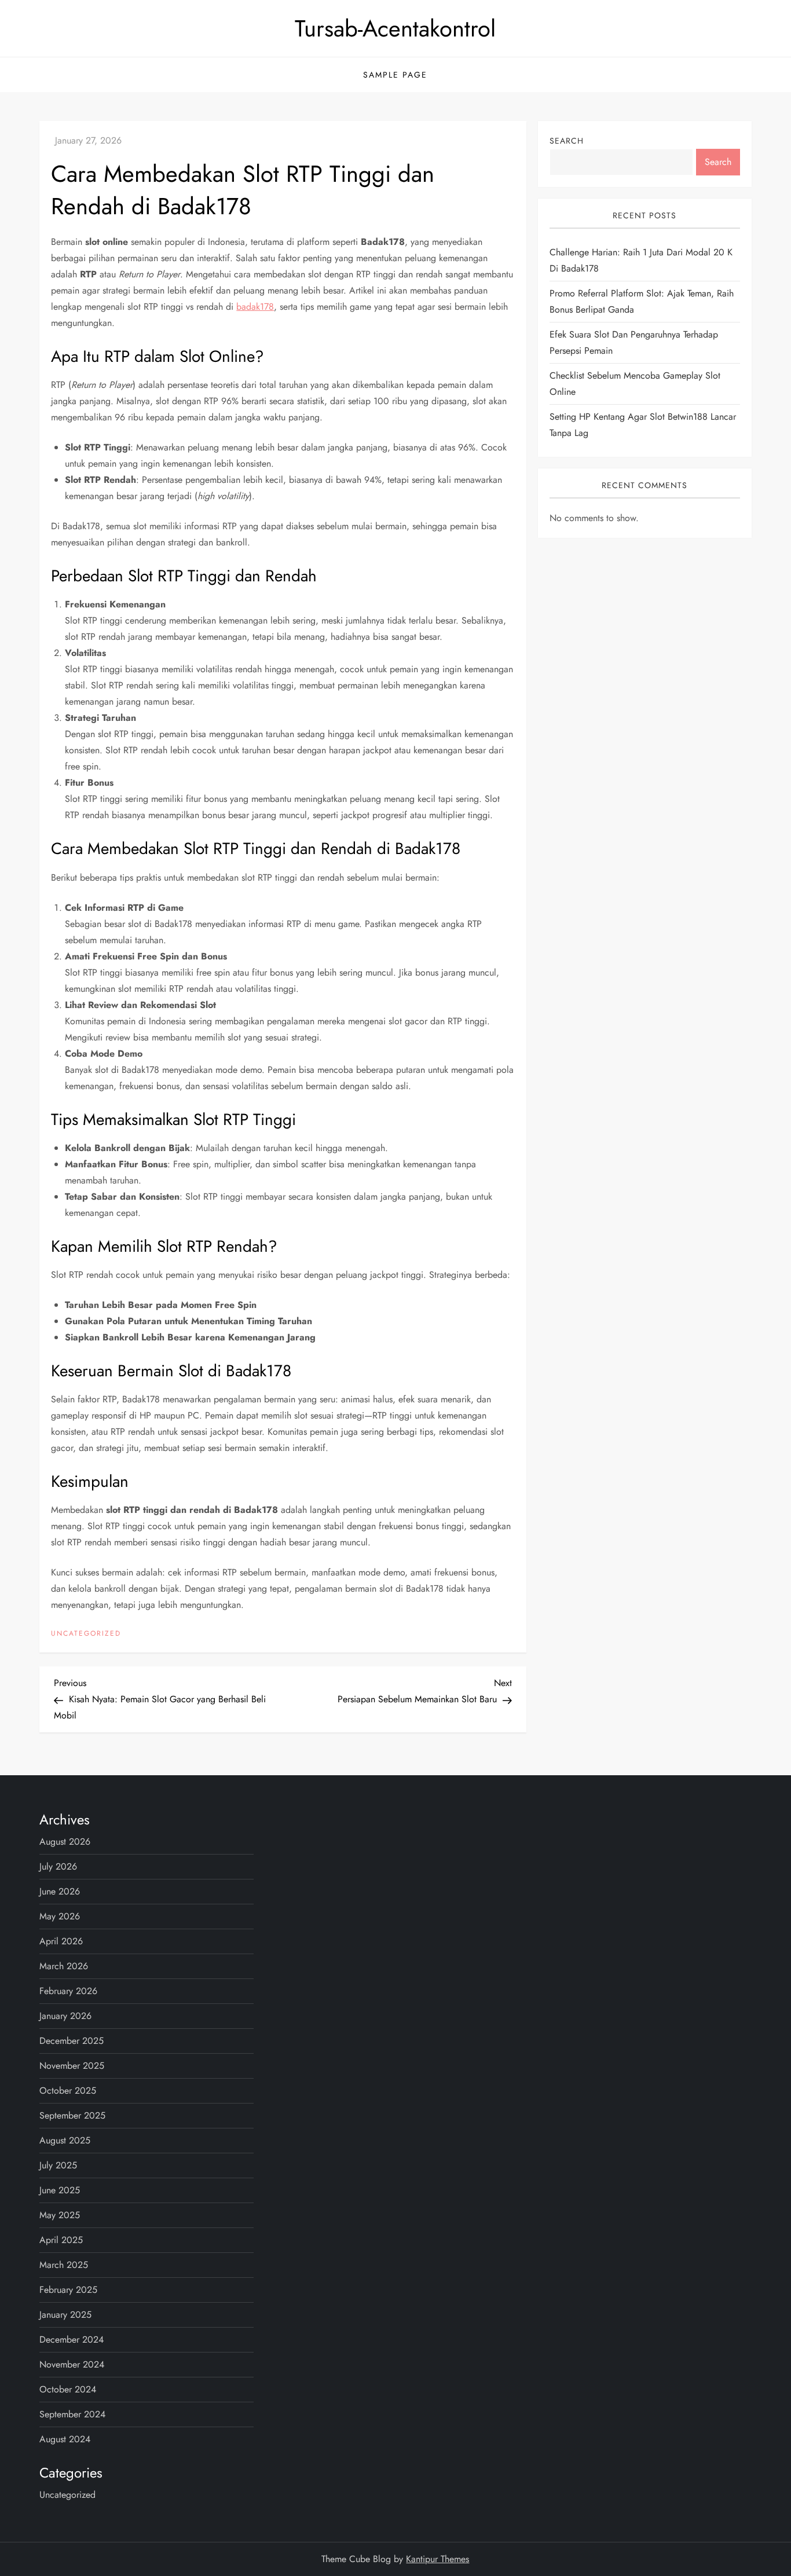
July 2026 (58, 1866)
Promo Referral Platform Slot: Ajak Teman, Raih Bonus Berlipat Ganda (642, 301)
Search (567, 141)
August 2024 (65, 2439)
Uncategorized (86, 1634)
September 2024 (72, 2414)
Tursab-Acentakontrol (395, 28)
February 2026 (68, 1991)
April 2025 (61, 2240)
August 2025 (65, 2140)
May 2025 (60, 2215)
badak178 (255, 307)
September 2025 (72, 2115)
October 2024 (68, 2389)
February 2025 (68, 2290)
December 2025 (72, 2041)
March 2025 (64, 2265)
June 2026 (60, 1891)
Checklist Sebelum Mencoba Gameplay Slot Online (635, 384)
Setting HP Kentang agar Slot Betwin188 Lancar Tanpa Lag (643, 425)
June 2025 (60, 2190)
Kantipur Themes (437, 2559)
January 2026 (65, 2016)
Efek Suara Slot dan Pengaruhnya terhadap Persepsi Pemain (634, 342)
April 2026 (61, 1941)
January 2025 (65, 2315)
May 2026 (60, 1916)
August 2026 (65, 1842)
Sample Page (395, 75)
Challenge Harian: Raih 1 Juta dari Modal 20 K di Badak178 (641, 260)
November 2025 (72, 2066)
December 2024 (72, 2339)
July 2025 (58, 2165)
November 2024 (72, 2364)
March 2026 (64, 1966)
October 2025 (68, 2091)
